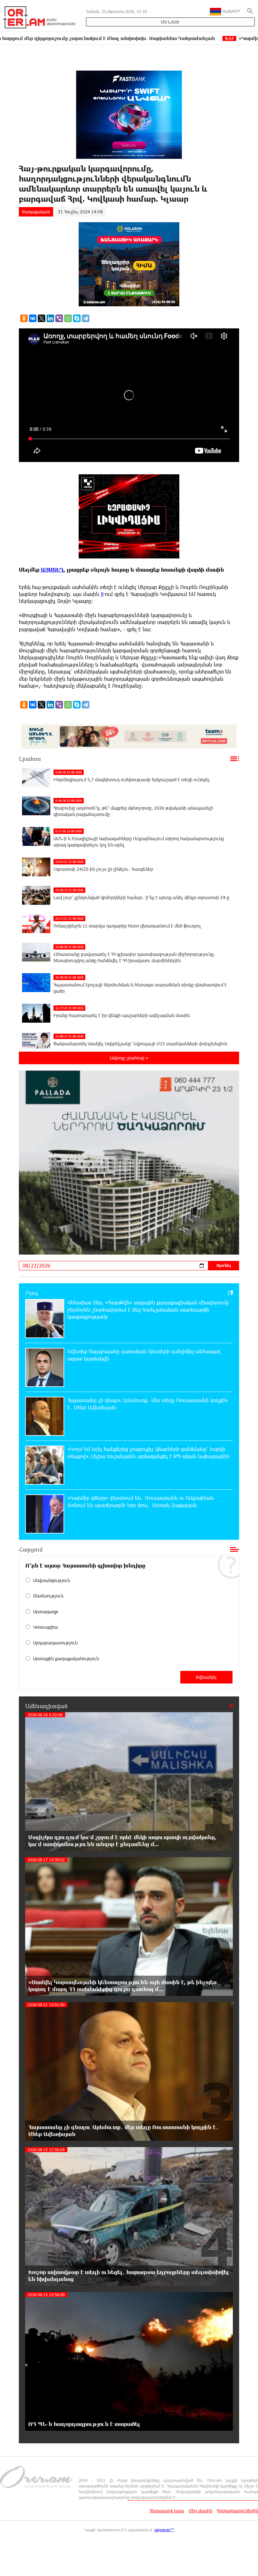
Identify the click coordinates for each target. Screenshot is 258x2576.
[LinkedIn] (50, 318)
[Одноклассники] (24, 318)
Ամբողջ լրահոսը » (129, 1058)
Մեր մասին (200, 2511)
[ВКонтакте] (33, 318)
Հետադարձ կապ (167, 2511)
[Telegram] (86, 318)
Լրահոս (30, 759)
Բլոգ (32, 1293)
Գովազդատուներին (237, 2511)
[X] (42, 318)
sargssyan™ (164, 2530)
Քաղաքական (36, 212)
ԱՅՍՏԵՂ (51, 570)
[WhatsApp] (68, 318)
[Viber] (59, 318)
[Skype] (77, 318)
